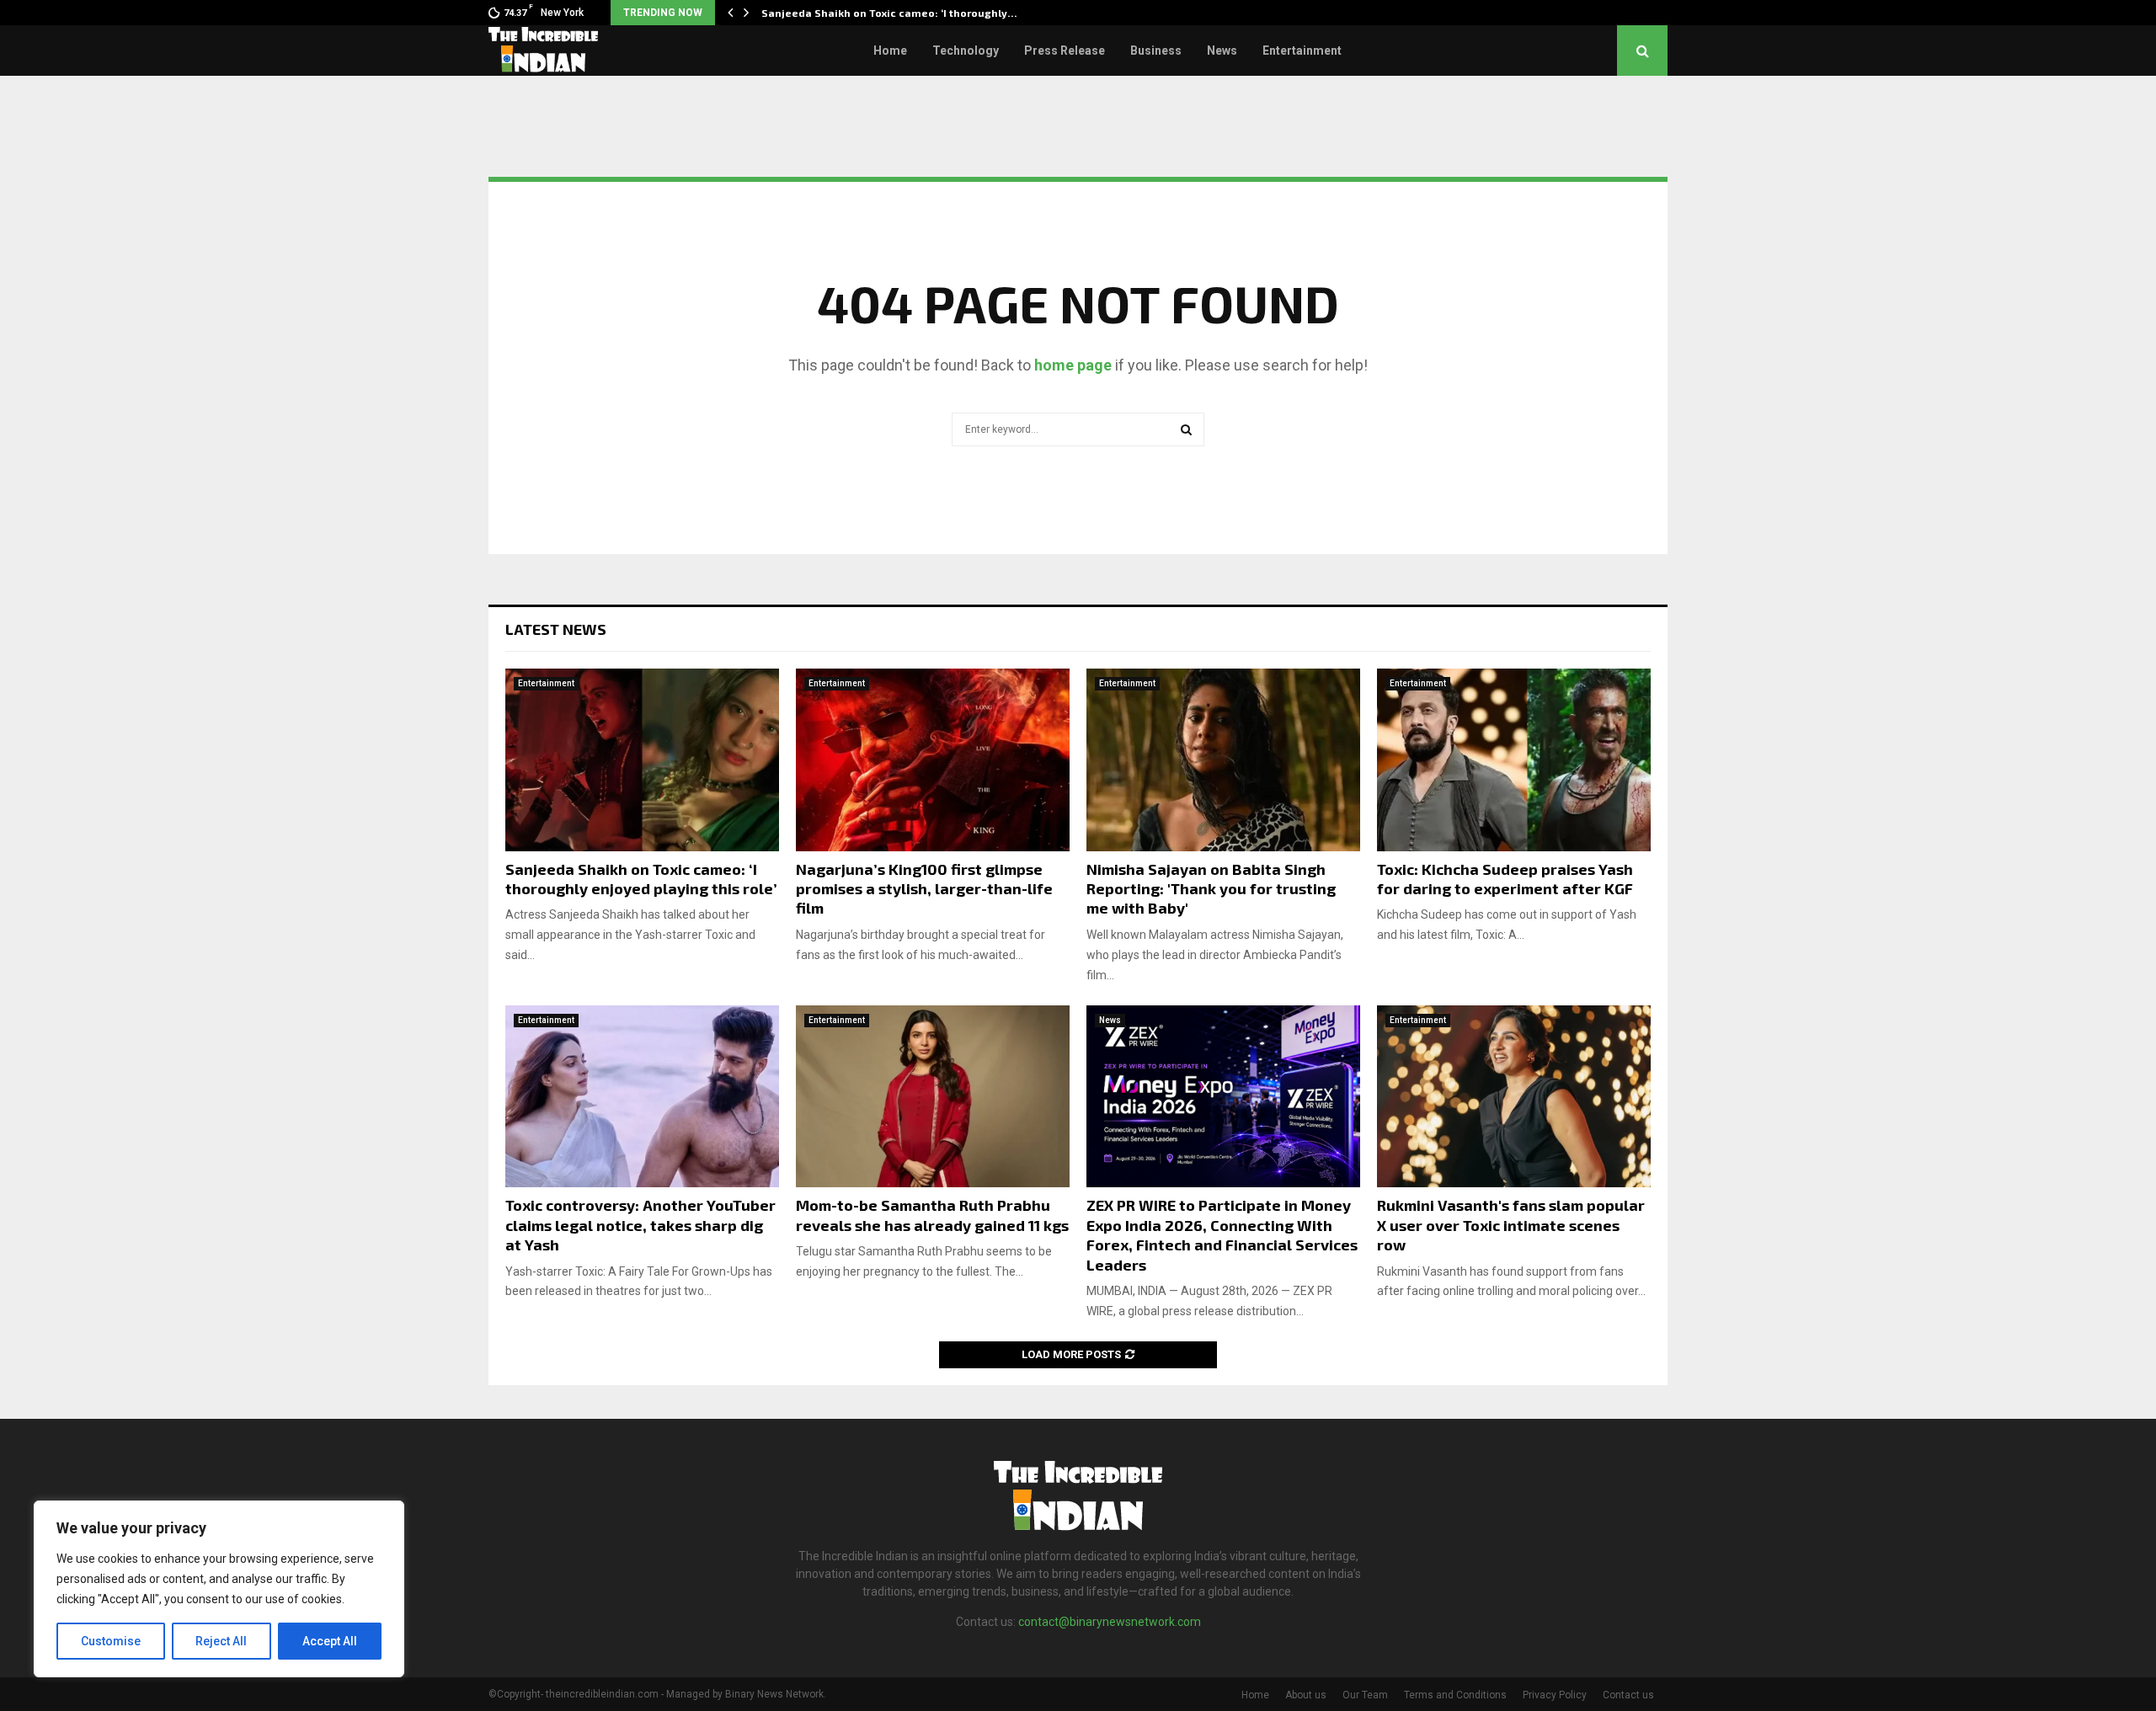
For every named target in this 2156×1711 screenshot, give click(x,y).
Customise (111, 1641)
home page (1073, 365)
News (1222, 51)
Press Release (1065, 51)
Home (890, 51)
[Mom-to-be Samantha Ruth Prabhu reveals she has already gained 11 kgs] (933, 1097)
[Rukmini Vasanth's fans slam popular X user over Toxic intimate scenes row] (1514, 1097)
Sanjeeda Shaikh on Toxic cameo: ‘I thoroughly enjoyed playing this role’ (641, 879)
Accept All (330, 1641)
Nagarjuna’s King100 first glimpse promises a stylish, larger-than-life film (924, 889)
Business (1156, 51)
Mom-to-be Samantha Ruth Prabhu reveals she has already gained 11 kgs (932, 1215)
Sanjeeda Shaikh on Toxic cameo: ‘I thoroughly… (889, 13)
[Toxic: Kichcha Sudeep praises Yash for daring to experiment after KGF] (1514, 760)
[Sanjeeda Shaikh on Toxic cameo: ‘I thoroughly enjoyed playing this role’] (642, 760)
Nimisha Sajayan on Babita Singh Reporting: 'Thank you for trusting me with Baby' (1211, 889)
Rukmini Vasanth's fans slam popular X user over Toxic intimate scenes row (1511, 1225)
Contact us (1628, 1695)
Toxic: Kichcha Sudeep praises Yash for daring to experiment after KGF (1505, 879)
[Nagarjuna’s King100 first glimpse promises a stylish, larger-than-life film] (933, 760)
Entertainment (1302, 51)
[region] (219, 1589)
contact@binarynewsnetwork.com (1110, 1622)
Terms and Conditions (1455, 1695)
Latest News (556, 629)
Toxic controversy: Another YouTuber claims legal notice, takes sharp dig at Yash (640, 1225)
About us (1306, 1695)
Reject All (221, 1641)
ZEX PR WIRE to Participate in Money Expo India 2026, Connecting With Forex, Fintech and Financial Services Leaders (1222, 1234)
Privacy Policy (1555, 1695)
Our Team (1365, 1695)
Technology (966, 51)
